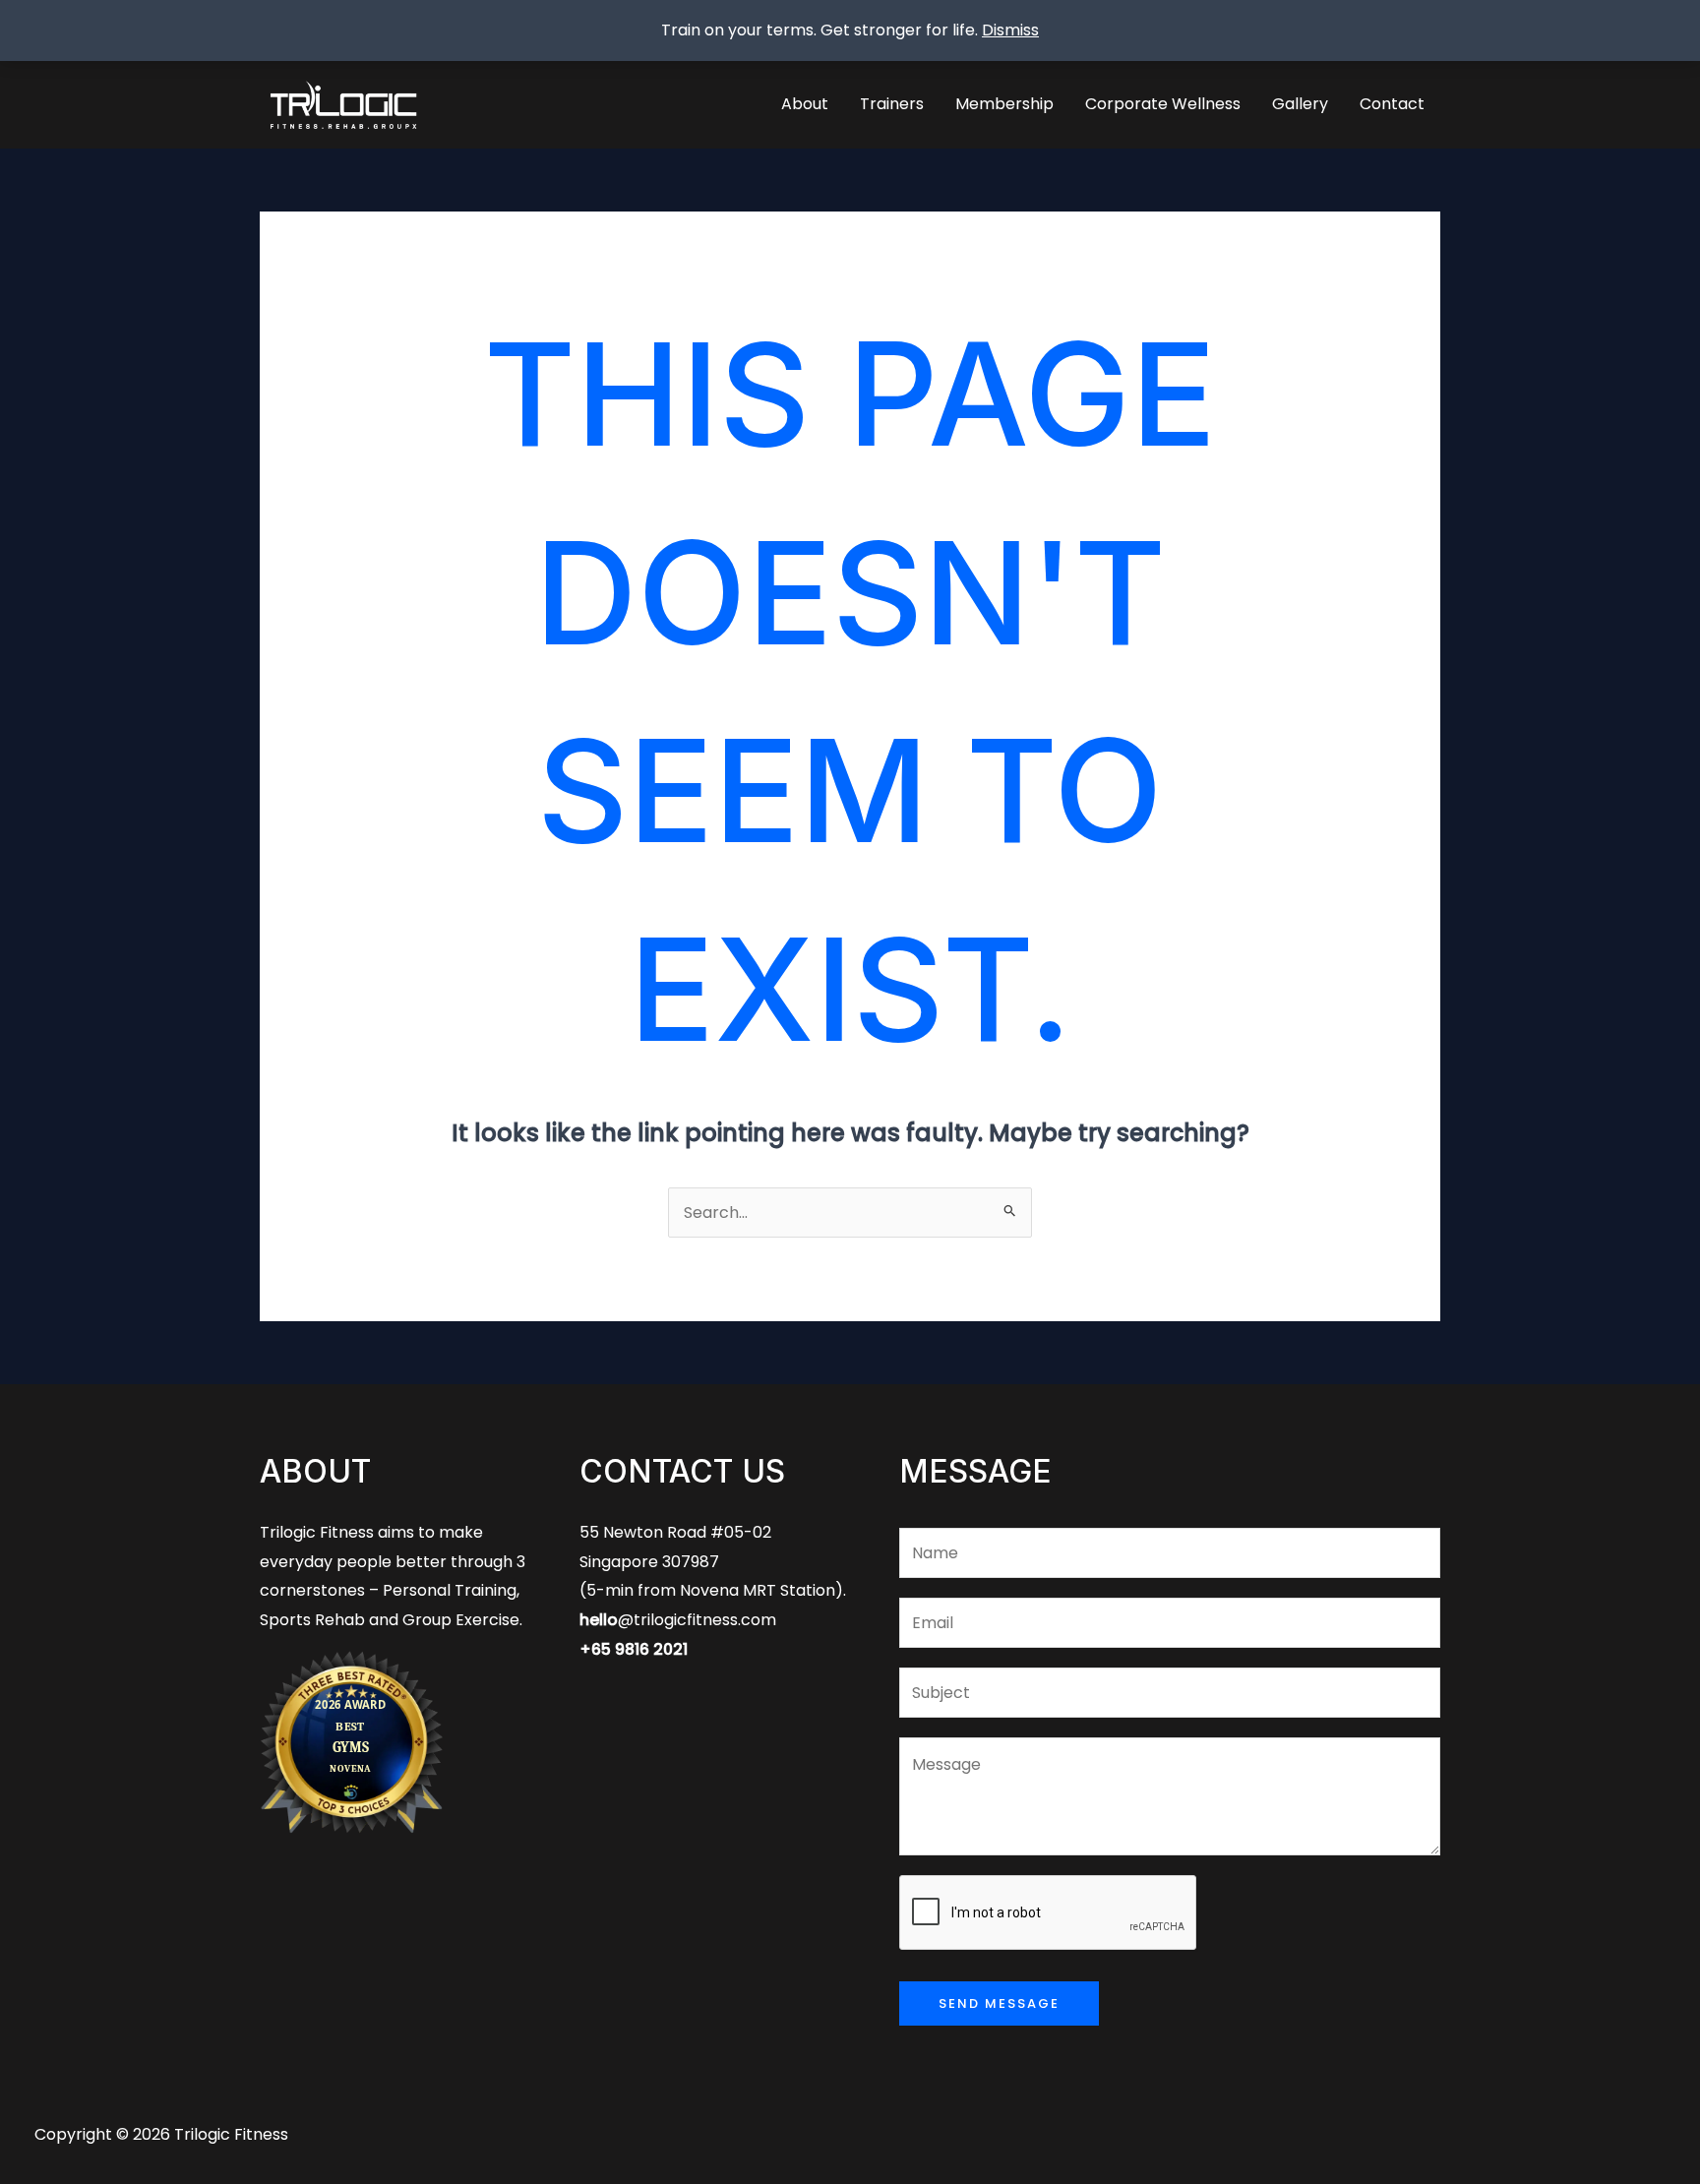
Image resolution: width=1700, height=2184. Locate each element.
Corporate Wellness (1163, 104)
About (805, 104)
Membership (1004, 104)
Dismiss (1010, 30)
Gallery (1300, 104)
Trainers (892, 104)
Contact (1392, 104)
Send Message (999, 2003)
